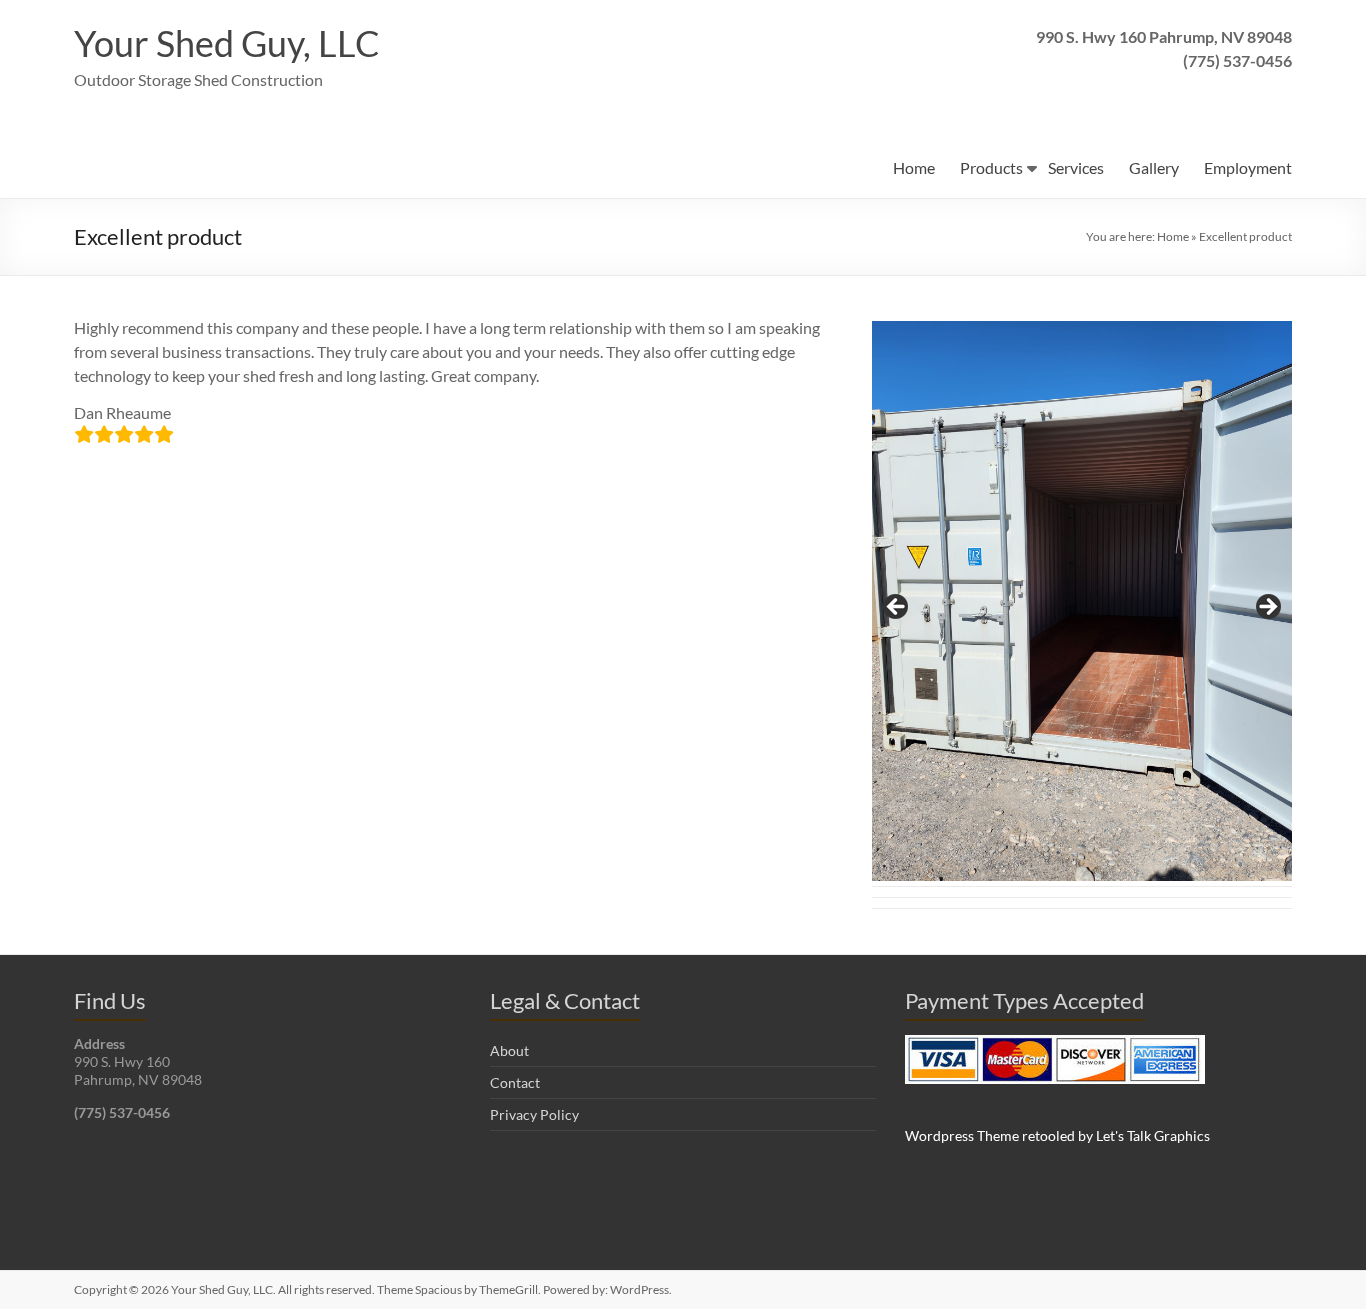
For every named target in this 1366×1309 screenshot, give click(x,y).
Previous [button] (897, 608)
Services (1076, 167)
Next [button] (1267, 608)
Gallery (1154, 167)
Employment (1248, 167)
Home (914, 167)
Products (991, 167)
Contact (515, 1082)
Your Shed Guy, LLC (227, 43)
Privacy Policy (534, 1114)
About (509, 1050)
